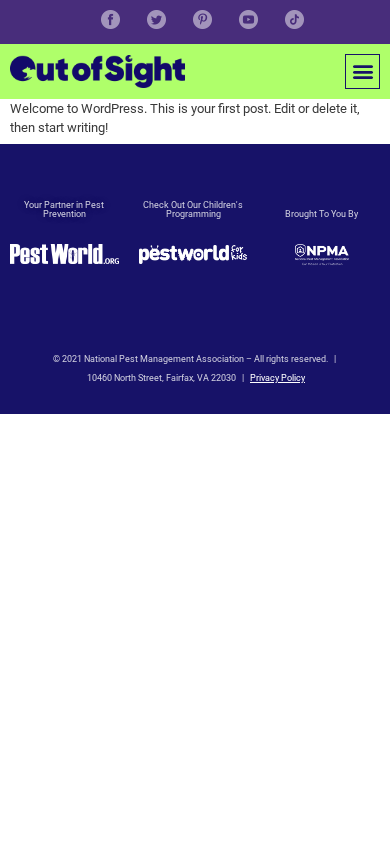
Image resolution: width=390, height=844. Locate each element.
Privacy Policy (277, 378)
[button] (362, 71)
